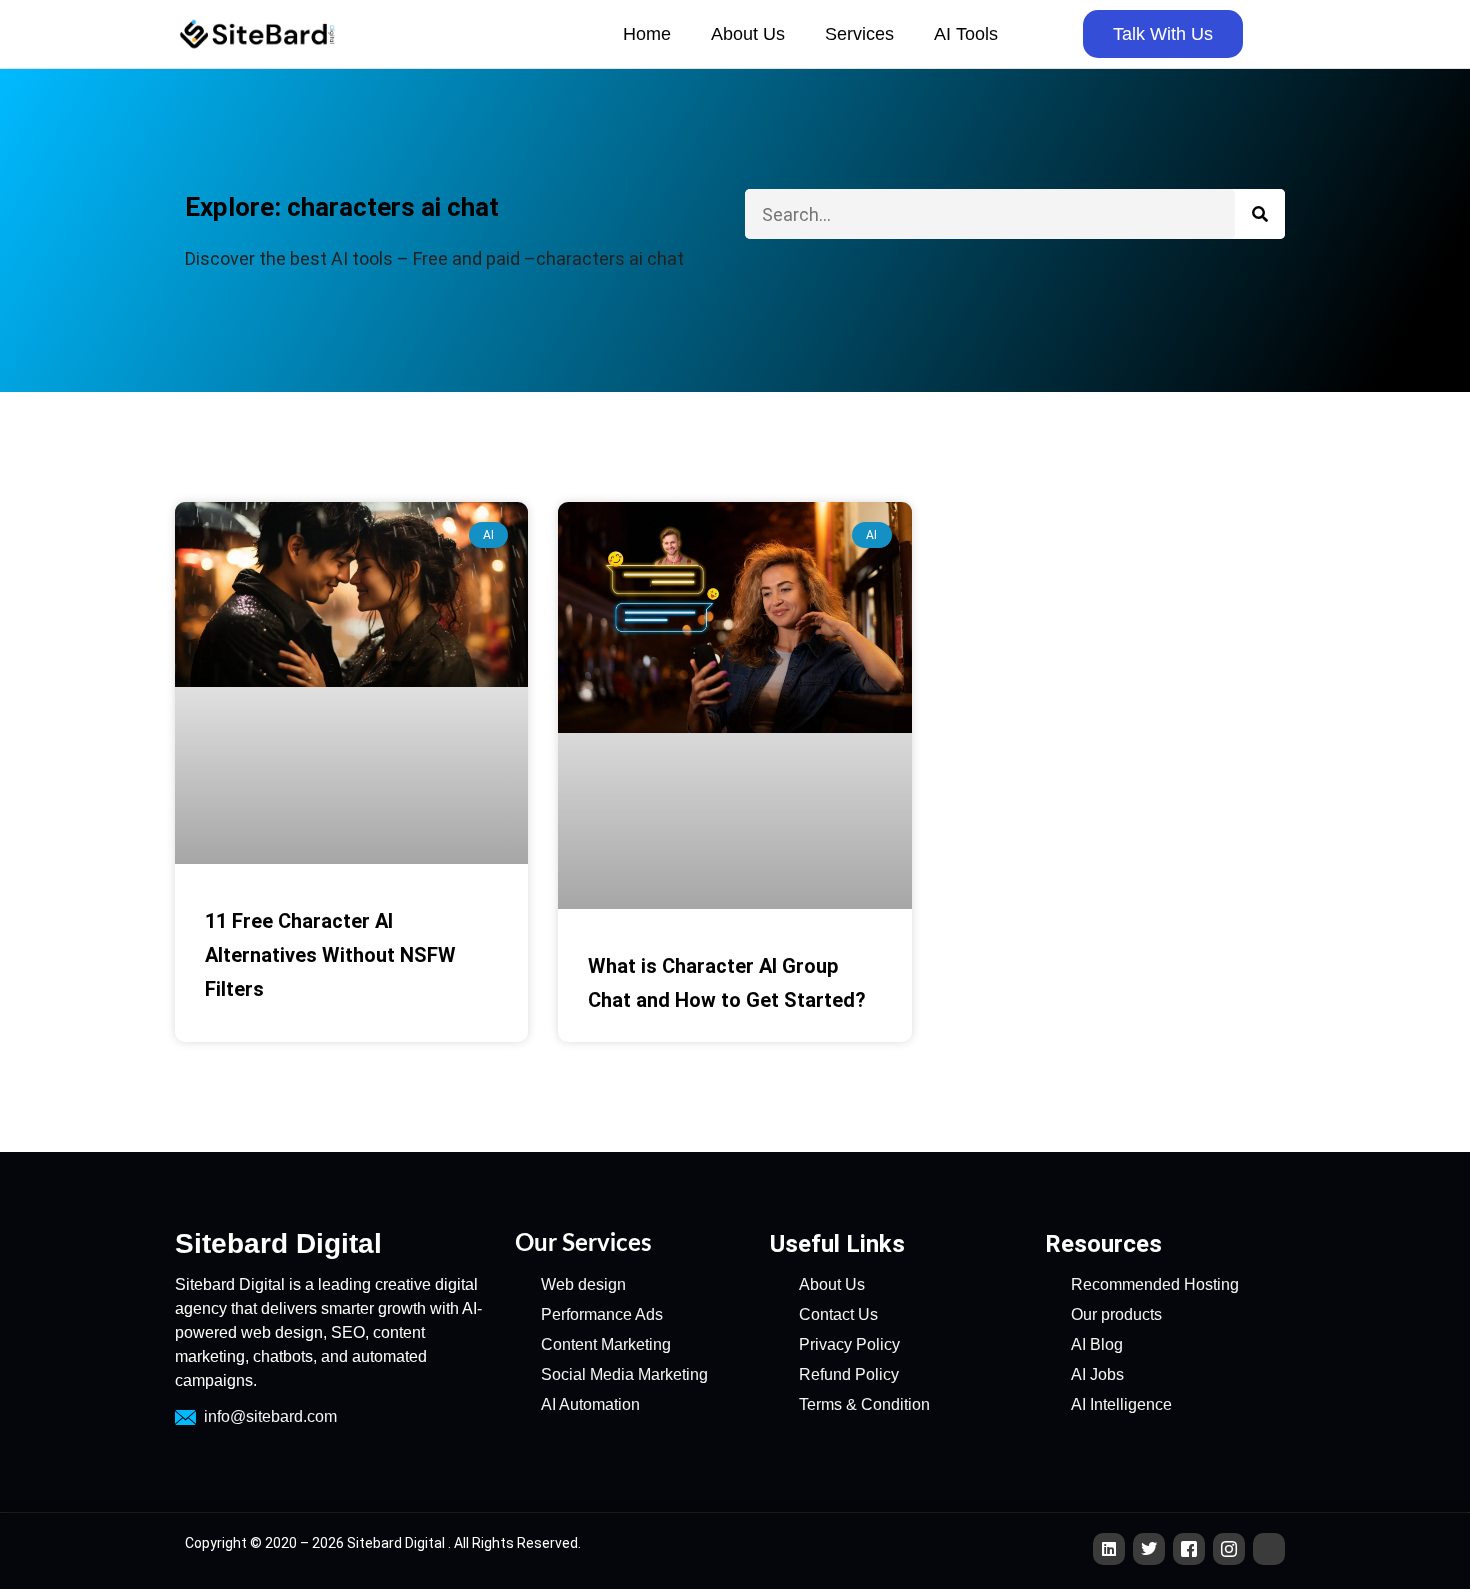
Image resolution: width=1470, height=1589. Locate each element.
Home (647, 34)
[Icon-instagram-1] (1229, 1549)
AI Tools (966, 34)
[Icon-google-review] (1269, 1549)
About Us (748, 34)
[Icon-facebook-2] (1189, 1549)
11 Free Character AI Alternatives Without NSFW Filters (330, 955)
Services (859, 34)
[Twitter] (1149, 1549)
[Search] (1260, 214)
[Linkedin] (1109, 1549)
